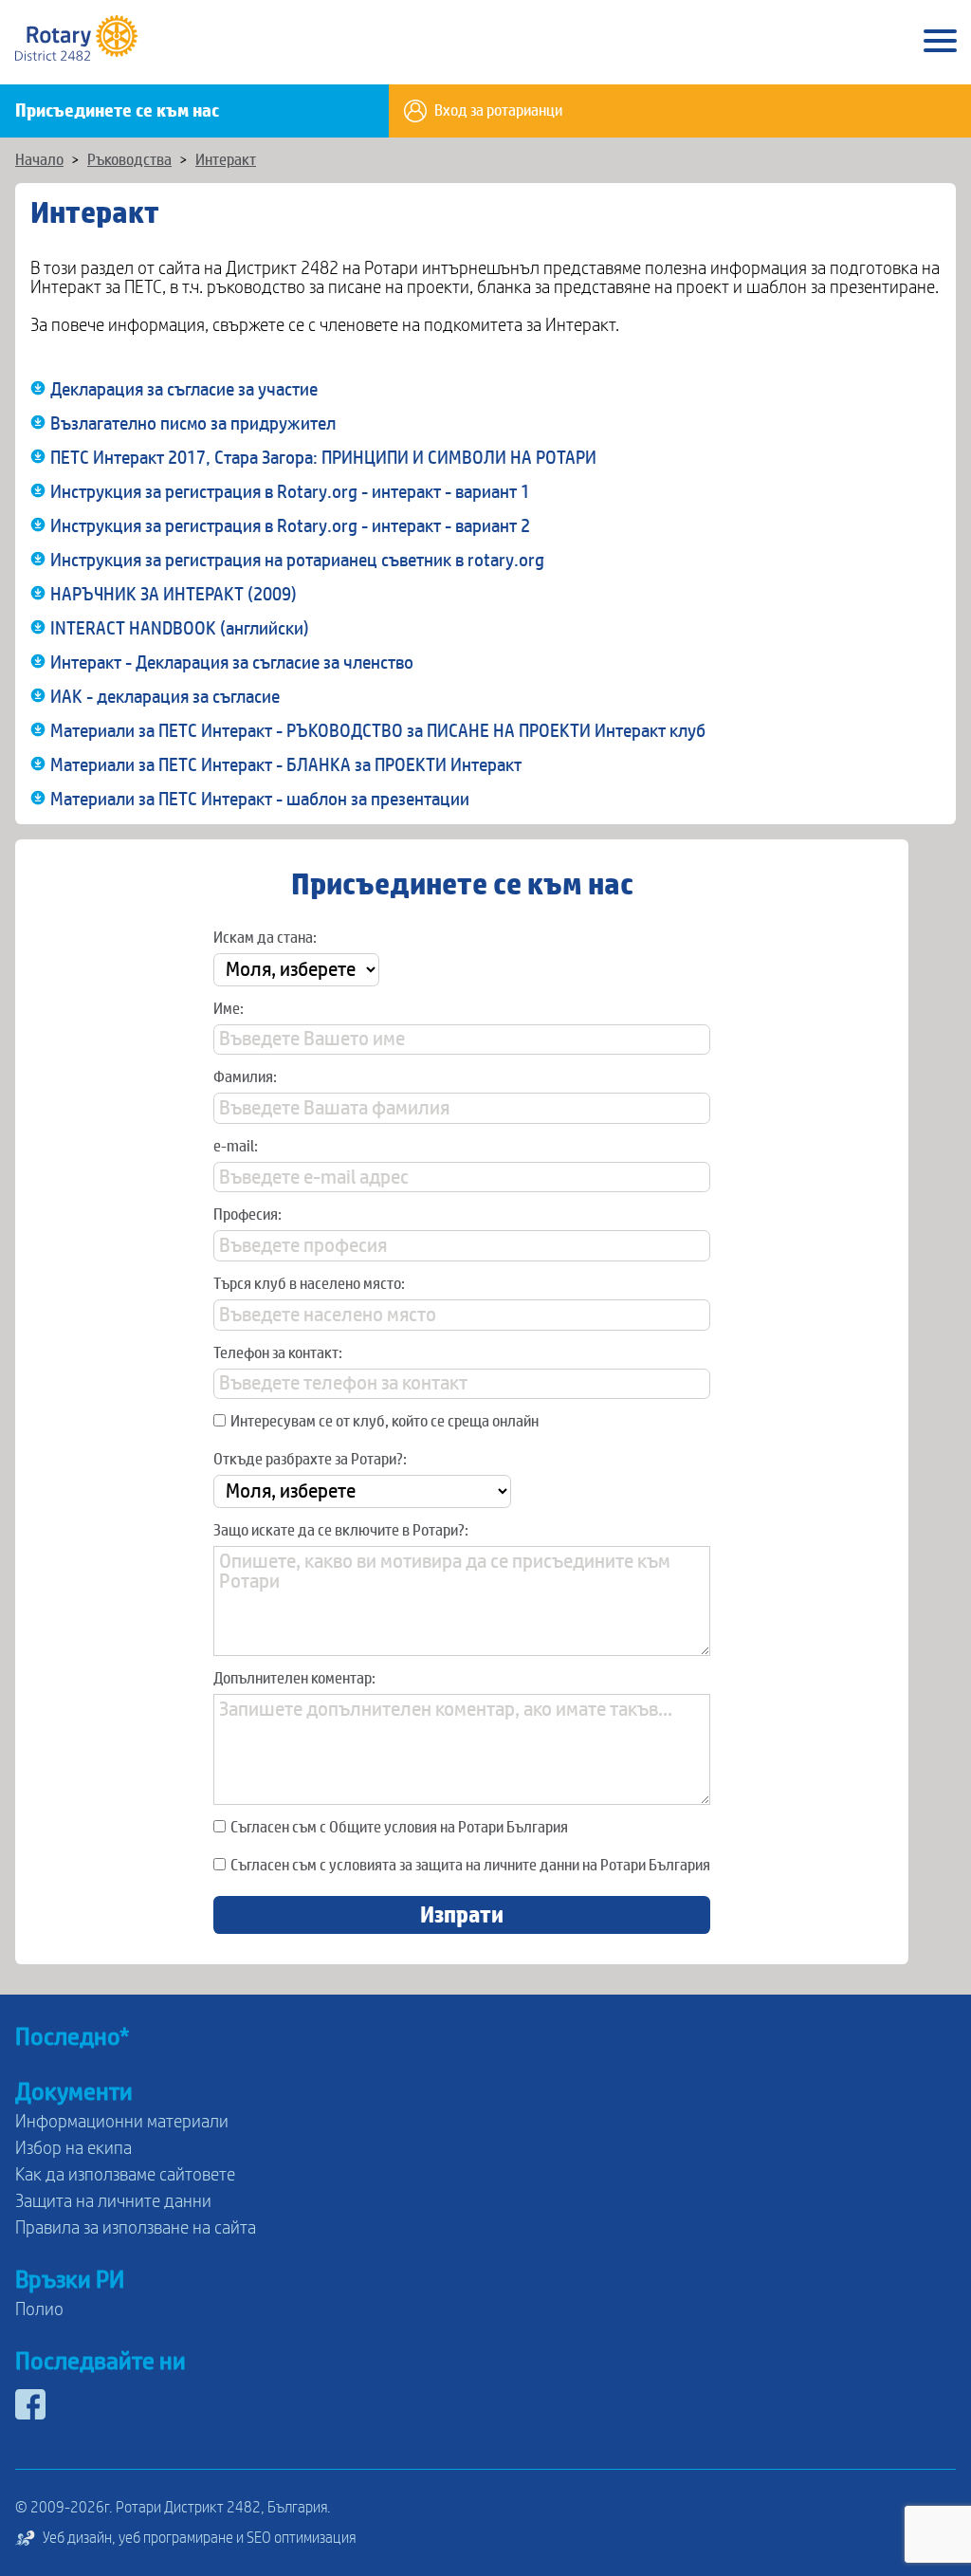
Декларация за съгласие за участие (184, 390)
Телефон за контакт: (278, 1353)
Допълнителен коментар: (294, 1679)
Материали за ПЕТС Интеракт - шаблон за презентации (260, 800)
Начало (39, 160)
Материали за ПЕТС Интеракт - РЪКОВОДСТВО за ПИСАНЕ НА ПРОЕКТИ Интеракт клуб (378, 731)
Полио (39, 2309)
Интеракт (226, 160)
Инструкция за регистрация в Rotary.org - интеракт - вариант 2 (290, 526)
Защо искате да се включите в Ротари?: (341, 1531)
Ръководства (129, 160)
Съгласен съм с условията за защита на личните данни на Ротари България (470, 1866)
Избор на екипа (73, 2148)
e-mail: (236, 1147)
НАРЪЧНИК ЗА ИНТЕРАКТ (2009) (174, 595)
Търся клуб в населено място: (309, 1284)
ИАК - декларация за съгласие (165, 697)
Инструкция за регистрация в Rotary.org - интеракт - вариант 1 (290, 492)
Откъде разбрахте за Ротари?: (310, 1460)
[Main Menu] (940, 42)
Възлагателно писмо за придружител (193, 424)
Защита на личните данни (113, 2201)
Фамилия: (245, 1077)
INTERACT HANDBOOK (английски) (180, 629)
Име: (229, 1009)
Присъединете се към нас (117, 111)
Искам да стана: (265, 938)
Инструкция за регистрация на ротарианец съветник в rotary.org (297, 561)
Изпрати (462, 1915)
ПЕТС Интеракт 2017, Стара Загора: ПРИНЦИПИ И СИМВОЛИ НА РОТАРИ (323, 458)
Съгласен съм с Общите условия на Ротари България (399, 1828)
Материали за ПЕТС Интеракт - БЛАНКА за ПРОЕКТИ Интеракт (286, 765)
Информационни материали (122, 2122)
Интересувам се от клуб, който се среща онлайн (385, 1422)
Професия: (247, 1215)
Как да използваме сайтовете (125, 2175)
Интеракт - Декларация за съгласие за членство (232, 663)
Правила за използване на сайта (136, 2228)
